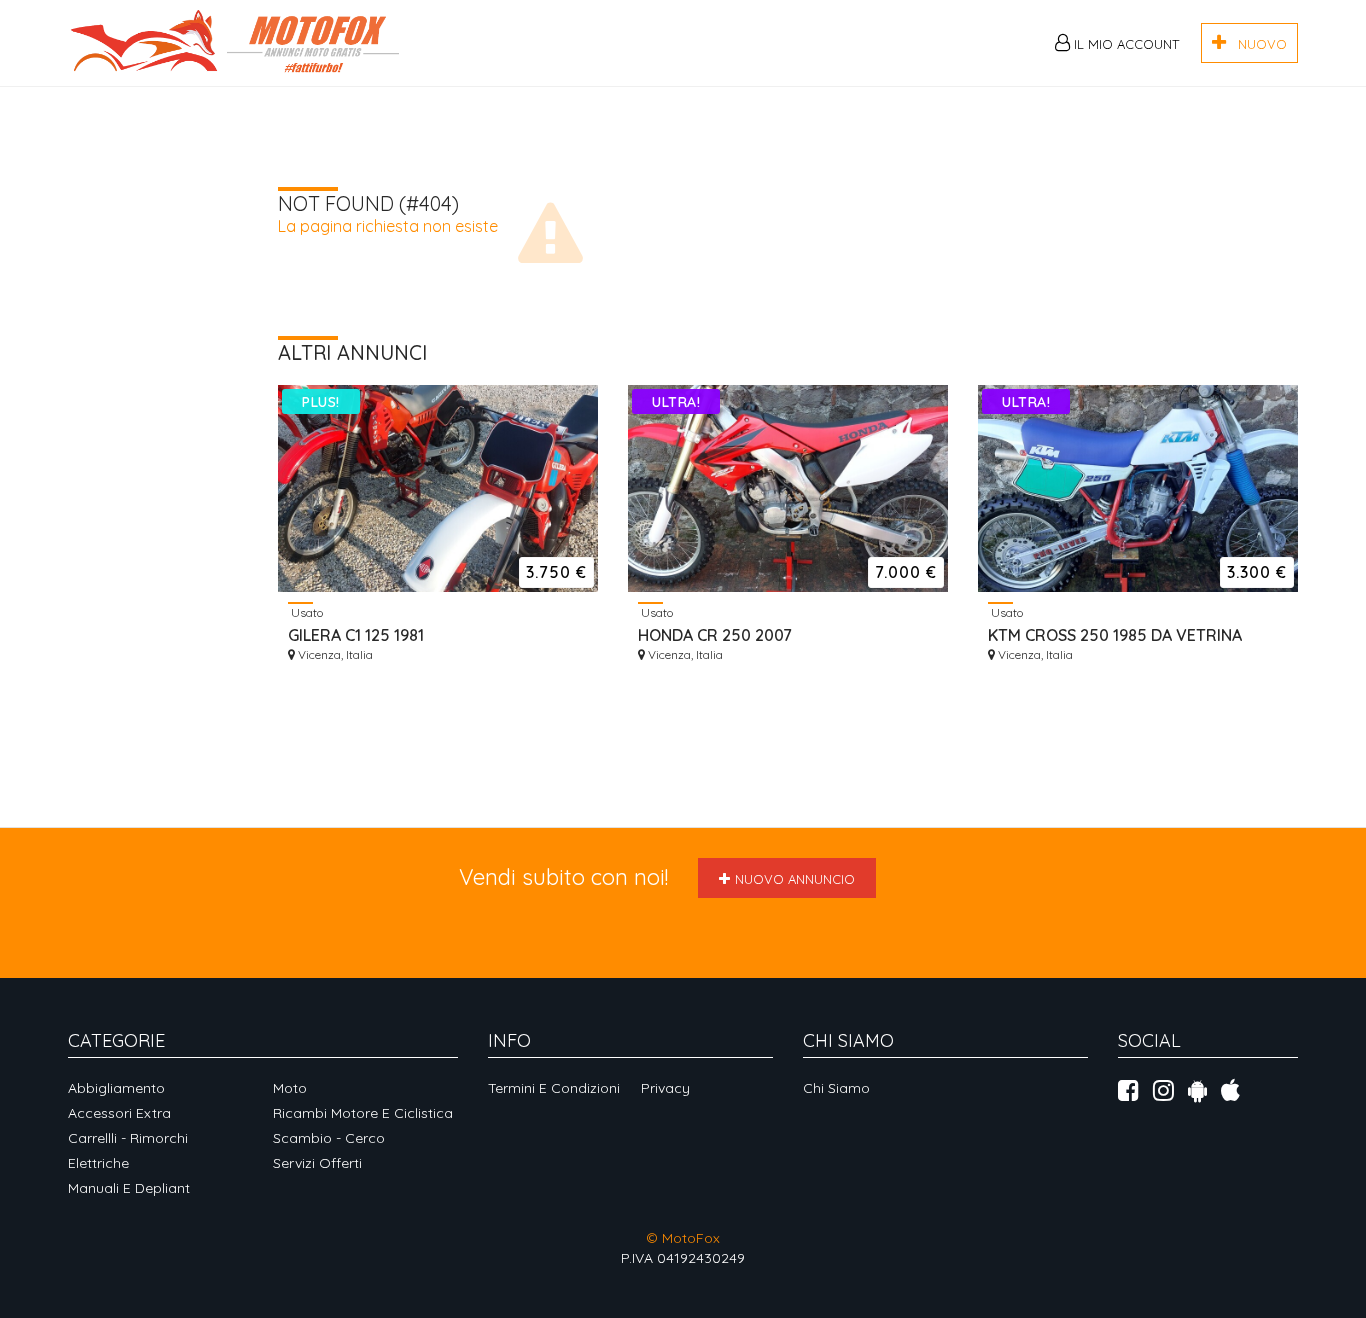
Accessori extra (119, 1113)
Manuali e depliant (129, 1188)
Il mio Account (1124, 44)
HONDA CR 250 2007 (715, 635)
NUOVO (1256, 44)
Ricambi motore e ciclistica (363, 1113)
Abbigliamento (116, 1088)
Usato (305, 612)
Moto (290, 1088)
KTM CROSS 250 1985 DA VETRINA (1115, 635)
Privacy (665, 1088)
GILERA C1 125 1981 (356, 635)
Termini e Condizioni (554, 1088)
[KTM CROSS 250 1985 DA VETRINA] (1138, 488)
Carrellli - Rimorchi (128, 1138)
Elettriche (98, 1163)
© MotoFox (683, 1238)
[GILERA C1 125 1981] (438, 488)
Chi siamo (836, 1088)
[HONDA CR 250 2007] (788, 488)
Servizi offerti (317, 1163)
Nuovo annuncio (795, 879)
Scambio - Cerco (329, 1138)
